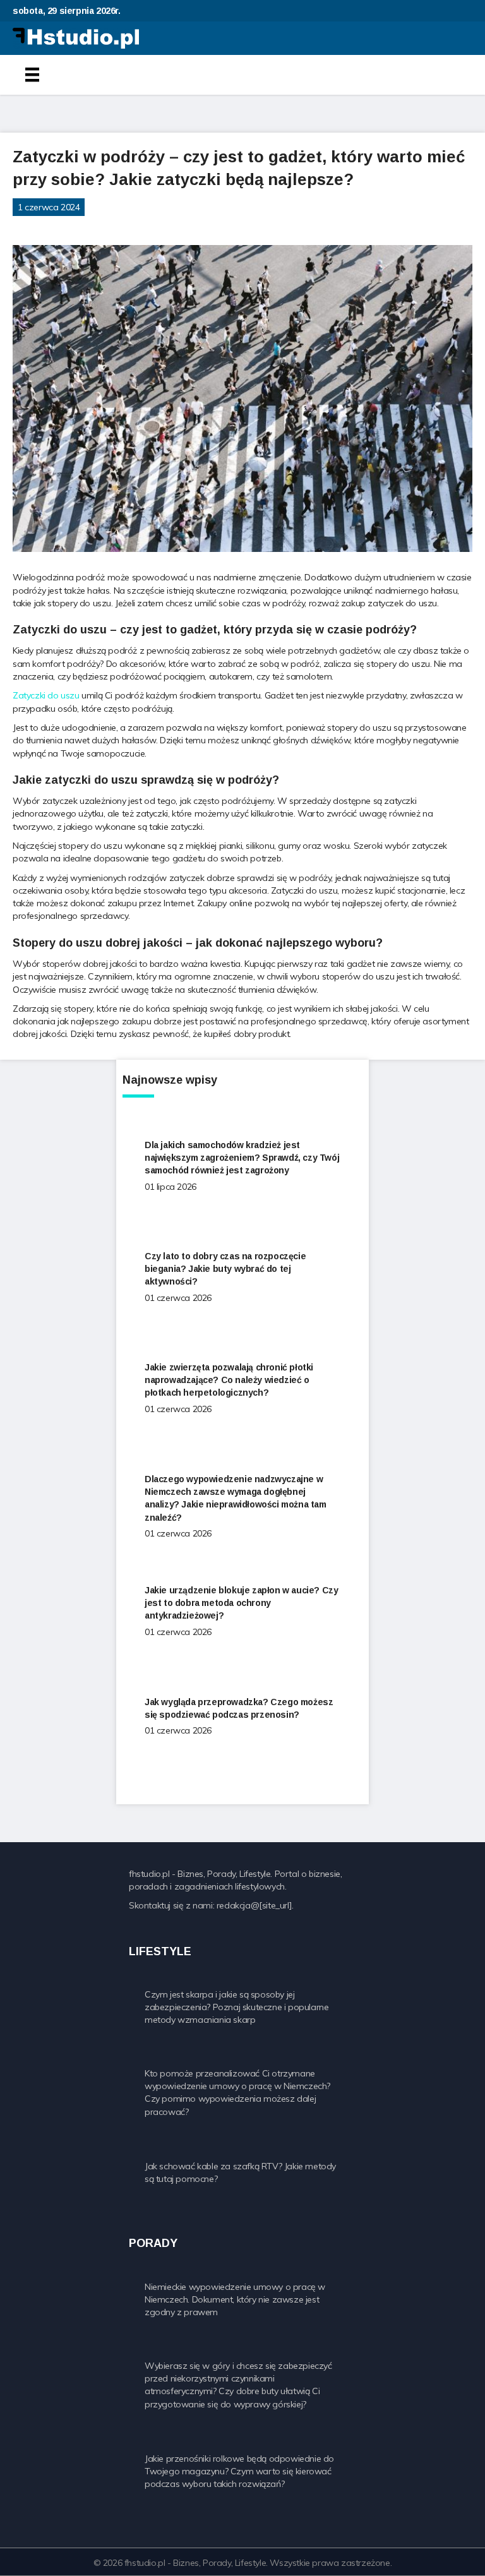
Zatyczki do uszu (46, 695)
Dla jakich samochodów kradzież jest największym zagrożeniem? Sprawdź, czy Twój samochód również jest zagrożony (242, 1158)
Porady (33, 226)
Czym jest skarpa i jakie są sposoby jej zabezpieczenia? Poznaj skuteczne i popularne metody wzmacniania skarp (237, 2007)
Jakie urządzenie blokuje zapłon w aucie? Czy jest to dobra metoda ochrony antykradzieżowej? (241, 1603)
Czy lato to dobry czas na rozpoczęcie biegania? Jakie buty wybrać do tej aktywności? (225, 1269)
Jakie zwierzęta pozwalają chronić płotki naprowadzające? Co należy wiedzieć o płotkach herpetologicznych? (229, 1380)
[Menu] (32, 75)
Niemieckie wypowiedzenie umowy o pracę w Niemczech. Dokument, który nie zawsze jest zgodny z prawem (235, 2300)
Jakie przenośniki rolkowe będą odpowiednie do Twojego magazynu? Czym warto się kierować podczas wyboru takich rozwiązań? (239, 2471)
